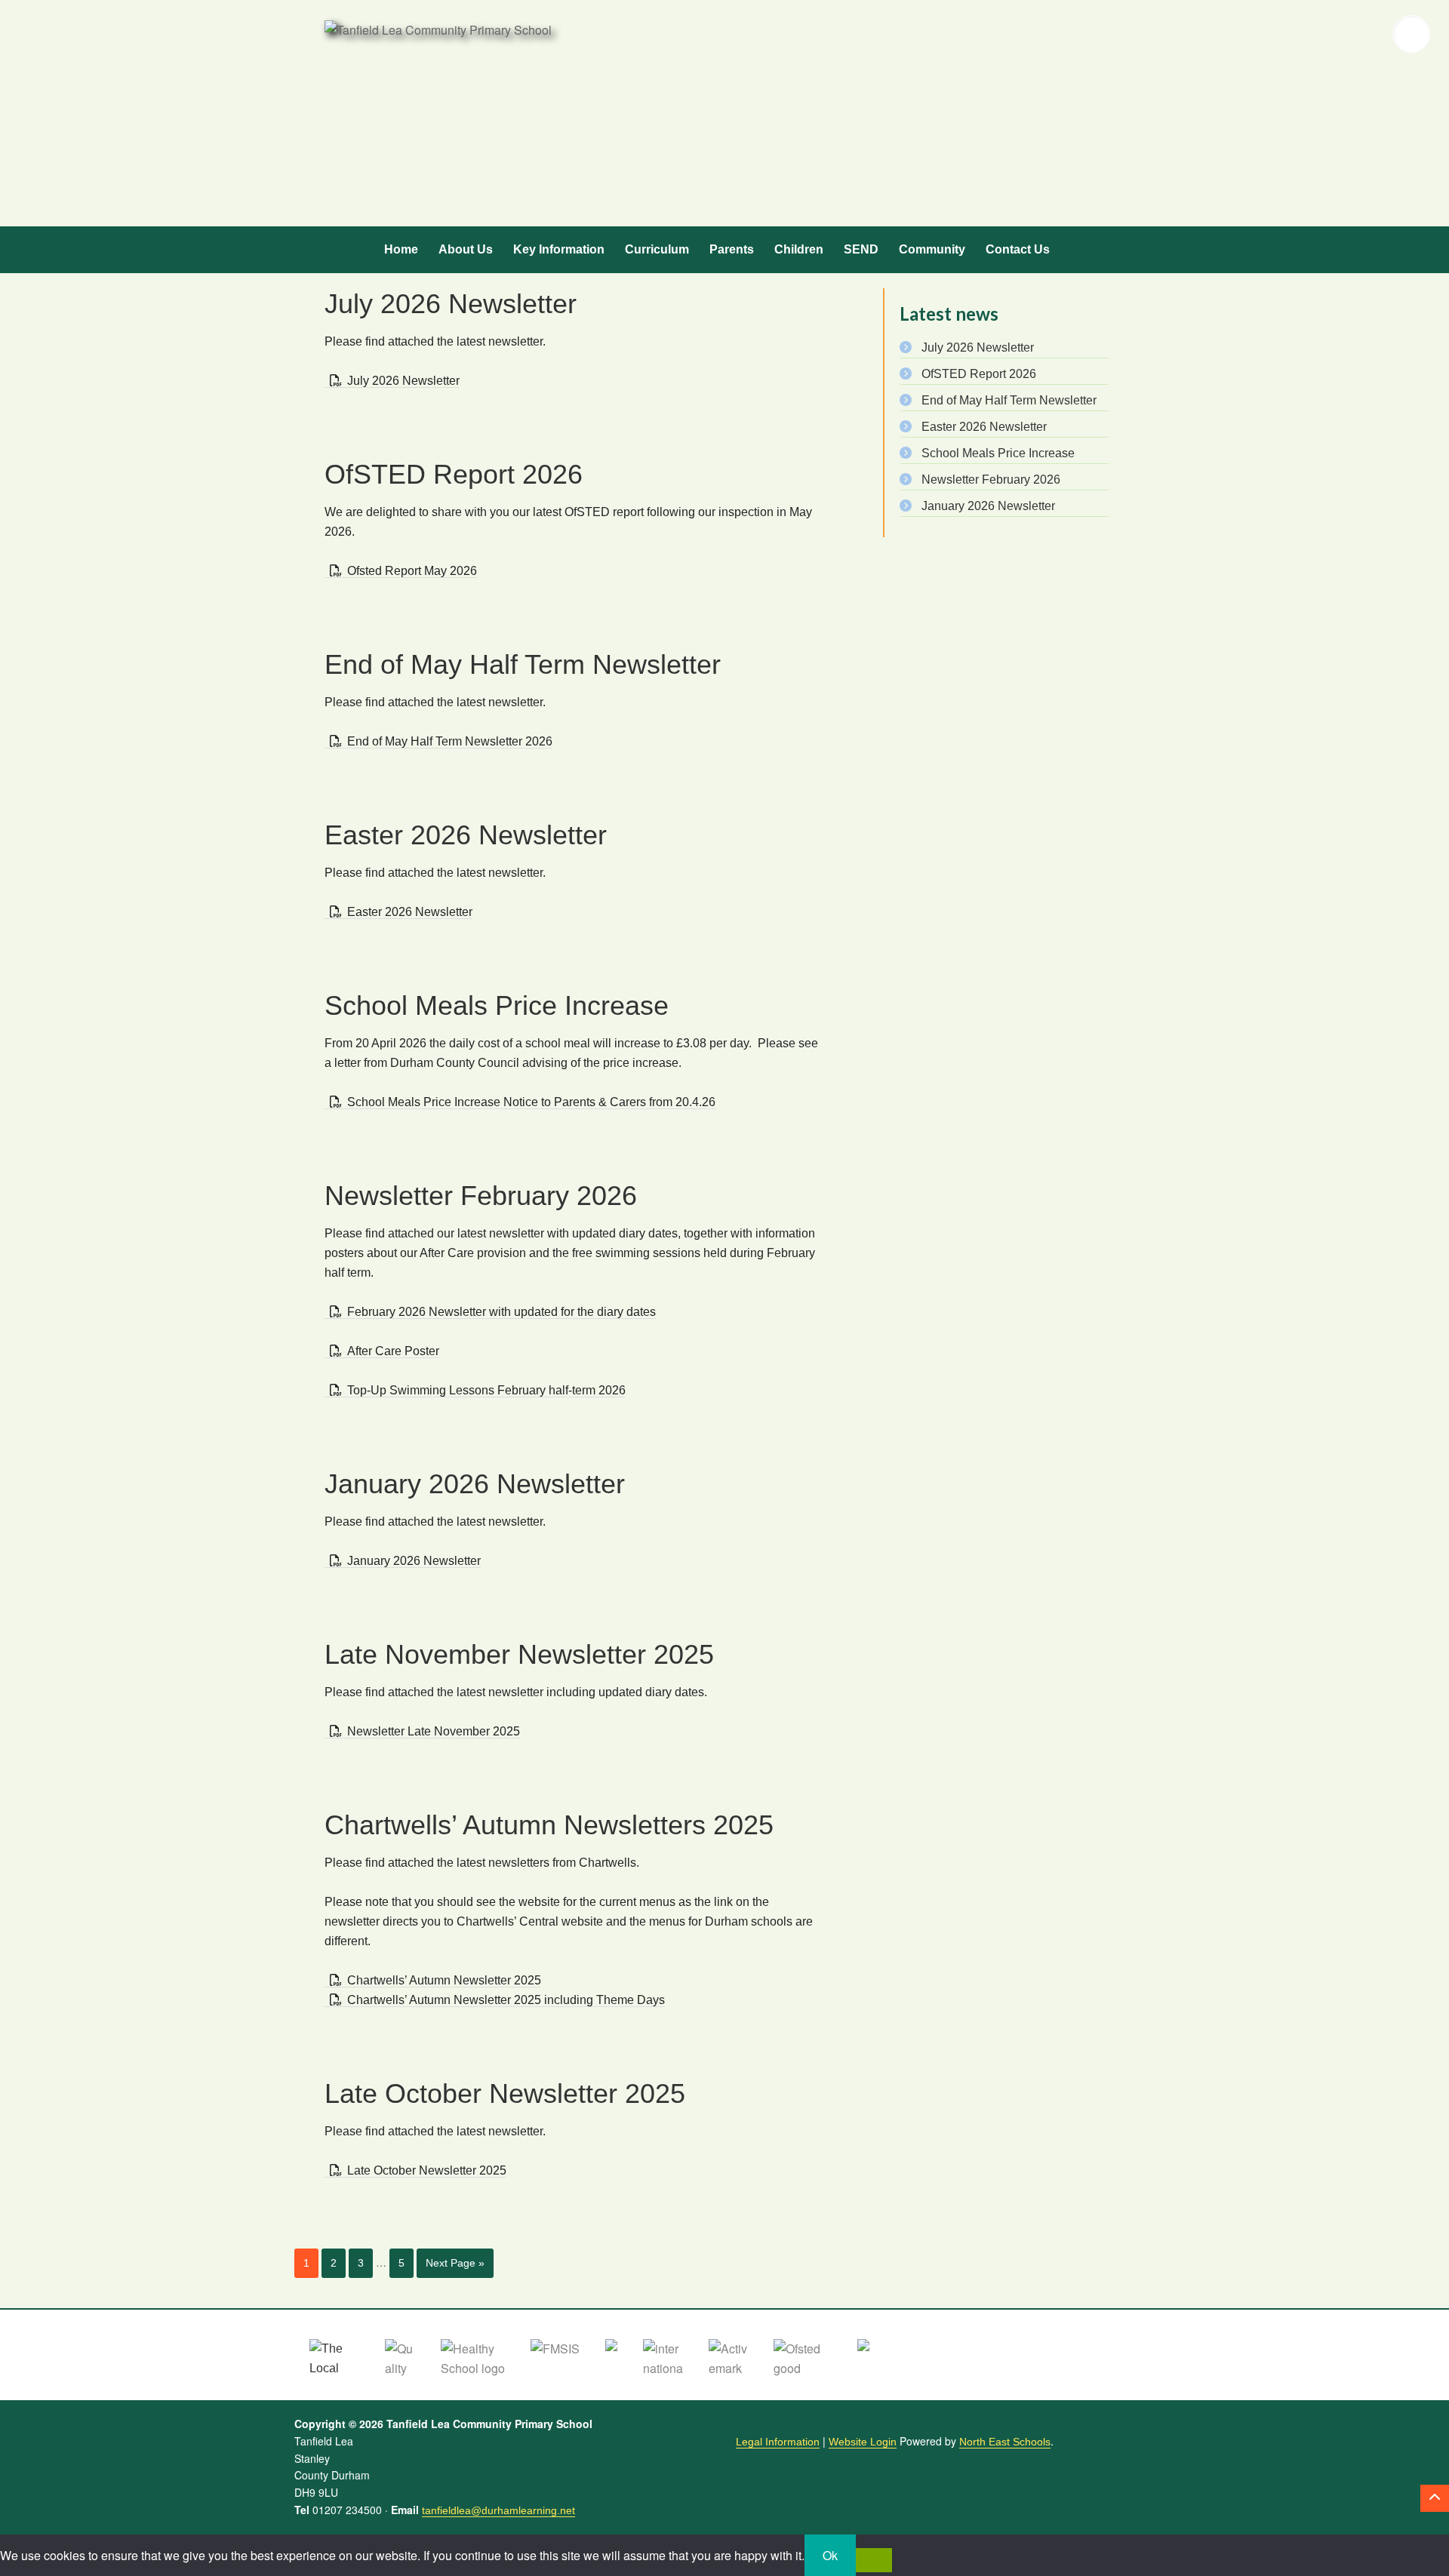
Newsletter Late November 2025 (434, 1731)
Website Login (863, 2442)
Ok (830, 2555)
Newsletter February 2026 (481, 1196)
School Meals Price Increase (497, 1005)
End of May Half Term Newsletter (523, 664)
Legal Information (778, 2442)
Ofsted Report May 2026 (412, 571)
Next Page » (455, 2263)
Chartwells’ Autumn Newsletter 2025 (444, 1980)
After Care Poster (393, 1351)
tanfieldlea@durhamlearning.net (498, 2510)
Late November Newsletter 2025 (519, 1654)
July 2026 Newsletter (451, 304)
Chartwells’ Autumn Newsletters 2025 (549, 1825)
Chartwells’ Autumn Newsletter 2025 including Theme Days (506, 2000)
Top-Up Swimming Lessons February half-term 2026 (486, 1390)
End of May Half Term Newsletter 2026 (450, 741)
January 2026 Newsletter (475, 1484)
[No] (874, 2560)
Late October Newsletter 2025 (505, 2093)
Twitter (1315, 34)
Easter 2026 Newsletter (466, 835)
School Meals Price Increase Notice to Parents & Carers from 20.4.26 (531, 1102)
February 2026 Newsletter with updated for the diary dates (501, 1312)
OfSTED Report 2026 (454, 474)
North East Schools (1005, 2442)
